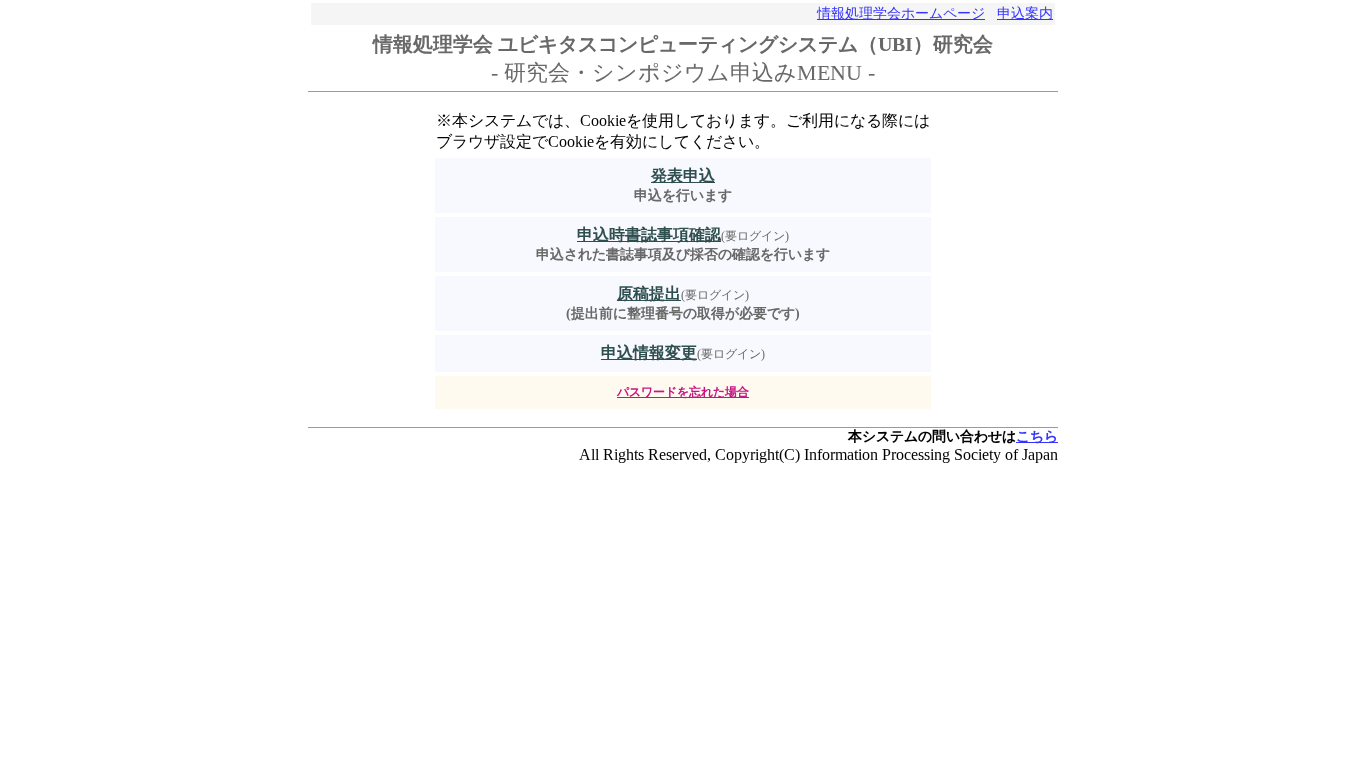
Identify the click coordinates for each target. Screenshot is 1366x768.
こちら (1037, 436)
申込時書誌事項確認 (649, 234)
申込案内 (1025, 13)
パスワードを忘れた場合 (683, 392)
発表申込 (683, 175)
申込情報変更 (649, 352)
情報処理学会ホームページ (901, 13)
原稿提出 (649, 293)
